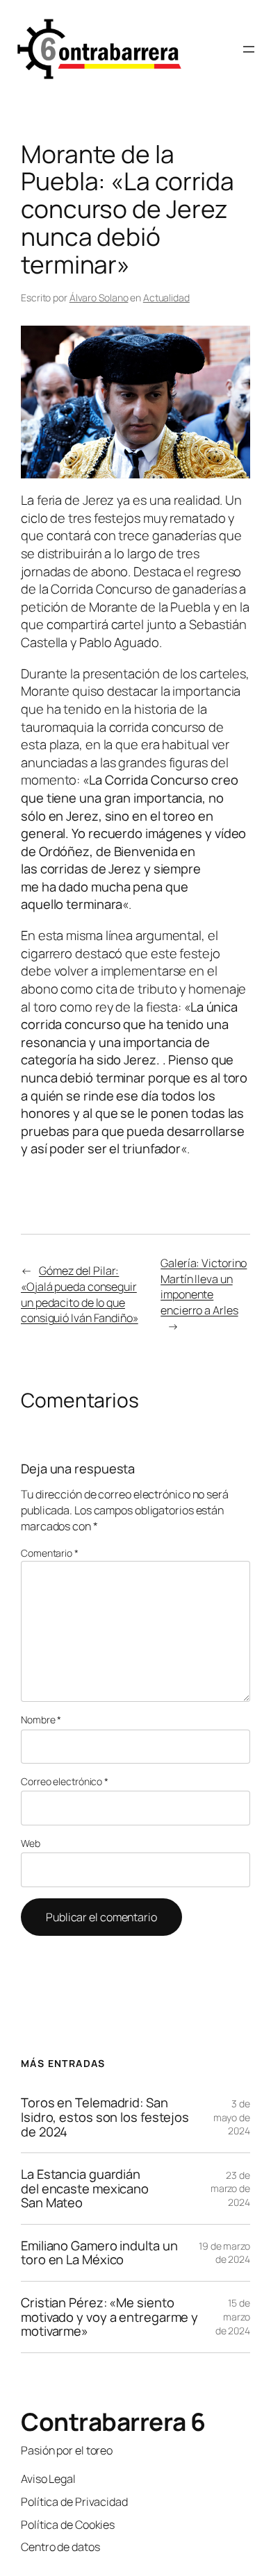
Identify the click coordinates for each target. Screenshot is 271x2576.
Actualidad (166, 298)
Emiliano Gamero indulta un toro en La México (99, 2253)
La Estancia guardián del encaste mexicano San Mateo (85, 2189)
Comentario (50, 1553)
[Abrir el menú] (249, 49)
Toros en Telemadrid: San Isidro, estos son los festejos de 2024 (105, 2117)
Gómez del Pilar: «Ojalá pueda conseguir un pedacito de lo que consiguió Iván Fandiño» (80, 1294)
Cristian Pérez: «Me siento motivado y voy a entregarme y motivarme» (109, 2317)
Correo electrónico (65, 1781)
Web (31, 1843)
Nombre (41, 1720)
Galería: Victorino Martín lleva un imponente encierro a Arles (204, 1287)
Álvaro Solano (99, 298)
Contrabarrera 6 (113, 2422)
